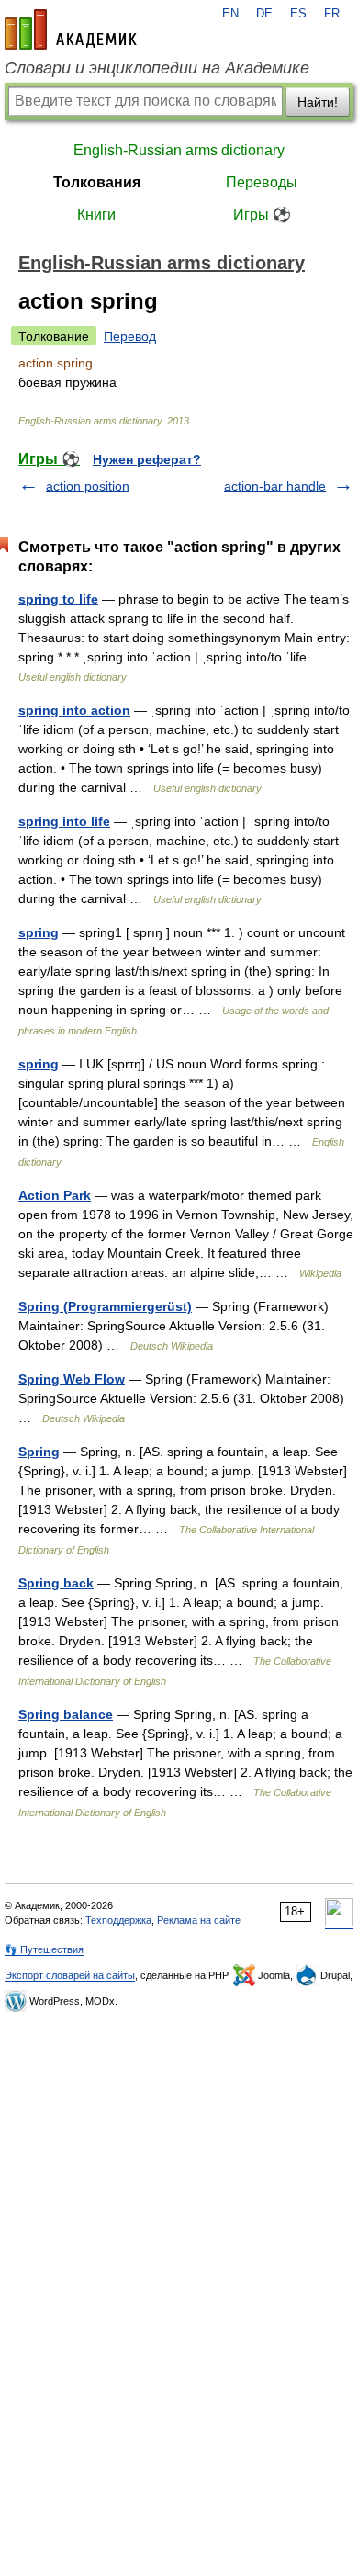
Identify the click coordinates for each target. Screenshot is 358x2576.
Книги (96, 215)
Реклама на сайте (199, 1920)
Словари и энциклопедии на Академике (157, 68)
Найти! (318, 102)
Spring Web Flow (72, 1379)
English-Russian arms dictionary (179, 150)
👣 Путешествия (44, 1949)
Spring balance (66, 1714)
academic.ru (71, 29)
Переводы (262, 182)
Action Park (55, 1195)
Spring (39, 1452)
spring (39, 932)
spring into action (74, 710)
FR (332, 14)
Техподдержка (118, 1920)
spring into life (64, 821)
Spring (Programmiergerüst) (105, 1306)
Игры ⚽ (262, 215)
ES (298, 14)
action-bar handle (275, 486)
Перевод (130, 336)
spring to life (58, 599)
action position (88, 486)
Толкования (97, 182)
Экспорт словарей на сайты (70, 1975)
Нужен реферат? (147, 459)
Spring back (56, 1583)
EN (230, 14)
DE (264, 14)
